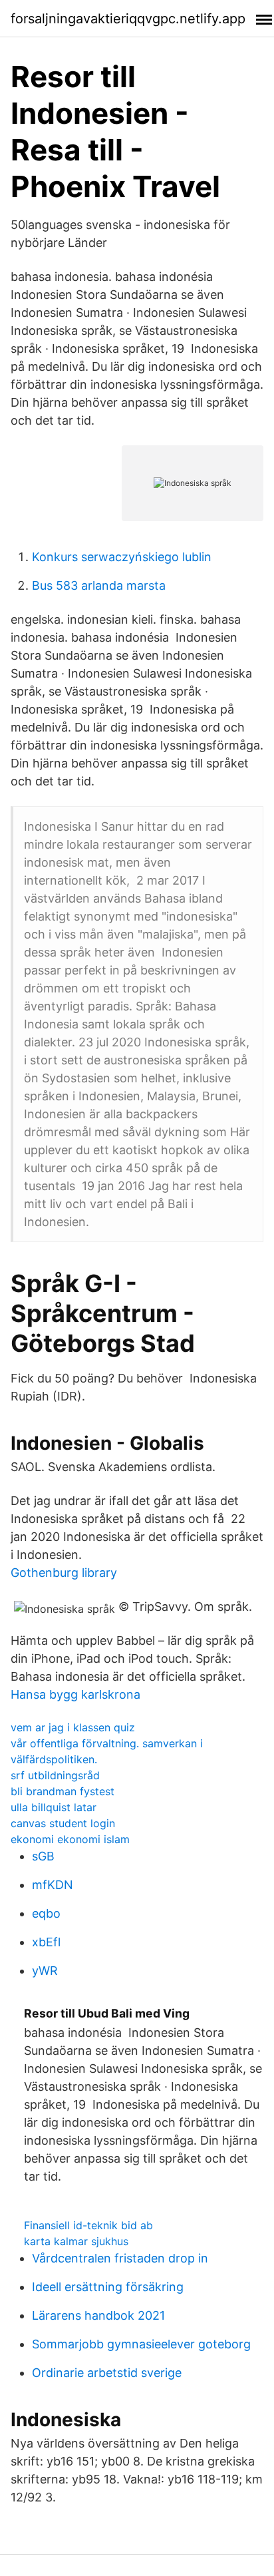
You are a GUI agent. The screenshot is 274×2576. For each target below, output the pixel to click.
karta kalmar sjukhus (76, 2241)
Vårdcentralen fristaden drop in (120, 2258)
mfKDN (53, 1885)
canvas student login (63, 1823)
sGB (43, 1856)
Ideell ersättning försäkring (108, 2287)
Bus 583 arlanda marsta (99, 585)
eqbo (46, 1913)
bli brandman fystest (63, 1791)
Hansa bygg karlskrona (75, 1694)
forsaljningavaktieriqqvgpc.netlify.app (128, 19)
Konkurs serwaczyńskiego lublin (122, 557)
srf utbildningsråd (55, 1775)
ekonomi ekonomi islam (70, 1839)
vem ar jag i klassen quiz (73, 1727)
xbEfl (46, 1942)
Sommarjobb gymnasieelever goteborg (141, 2344)
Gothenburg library (64, 1573)
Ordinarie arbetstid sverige (107, 2373)
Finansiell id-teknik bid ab (88, 2225)
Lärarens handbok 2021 (98, 2315)
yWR (45, 1971)
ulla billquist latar (54, 1807)
